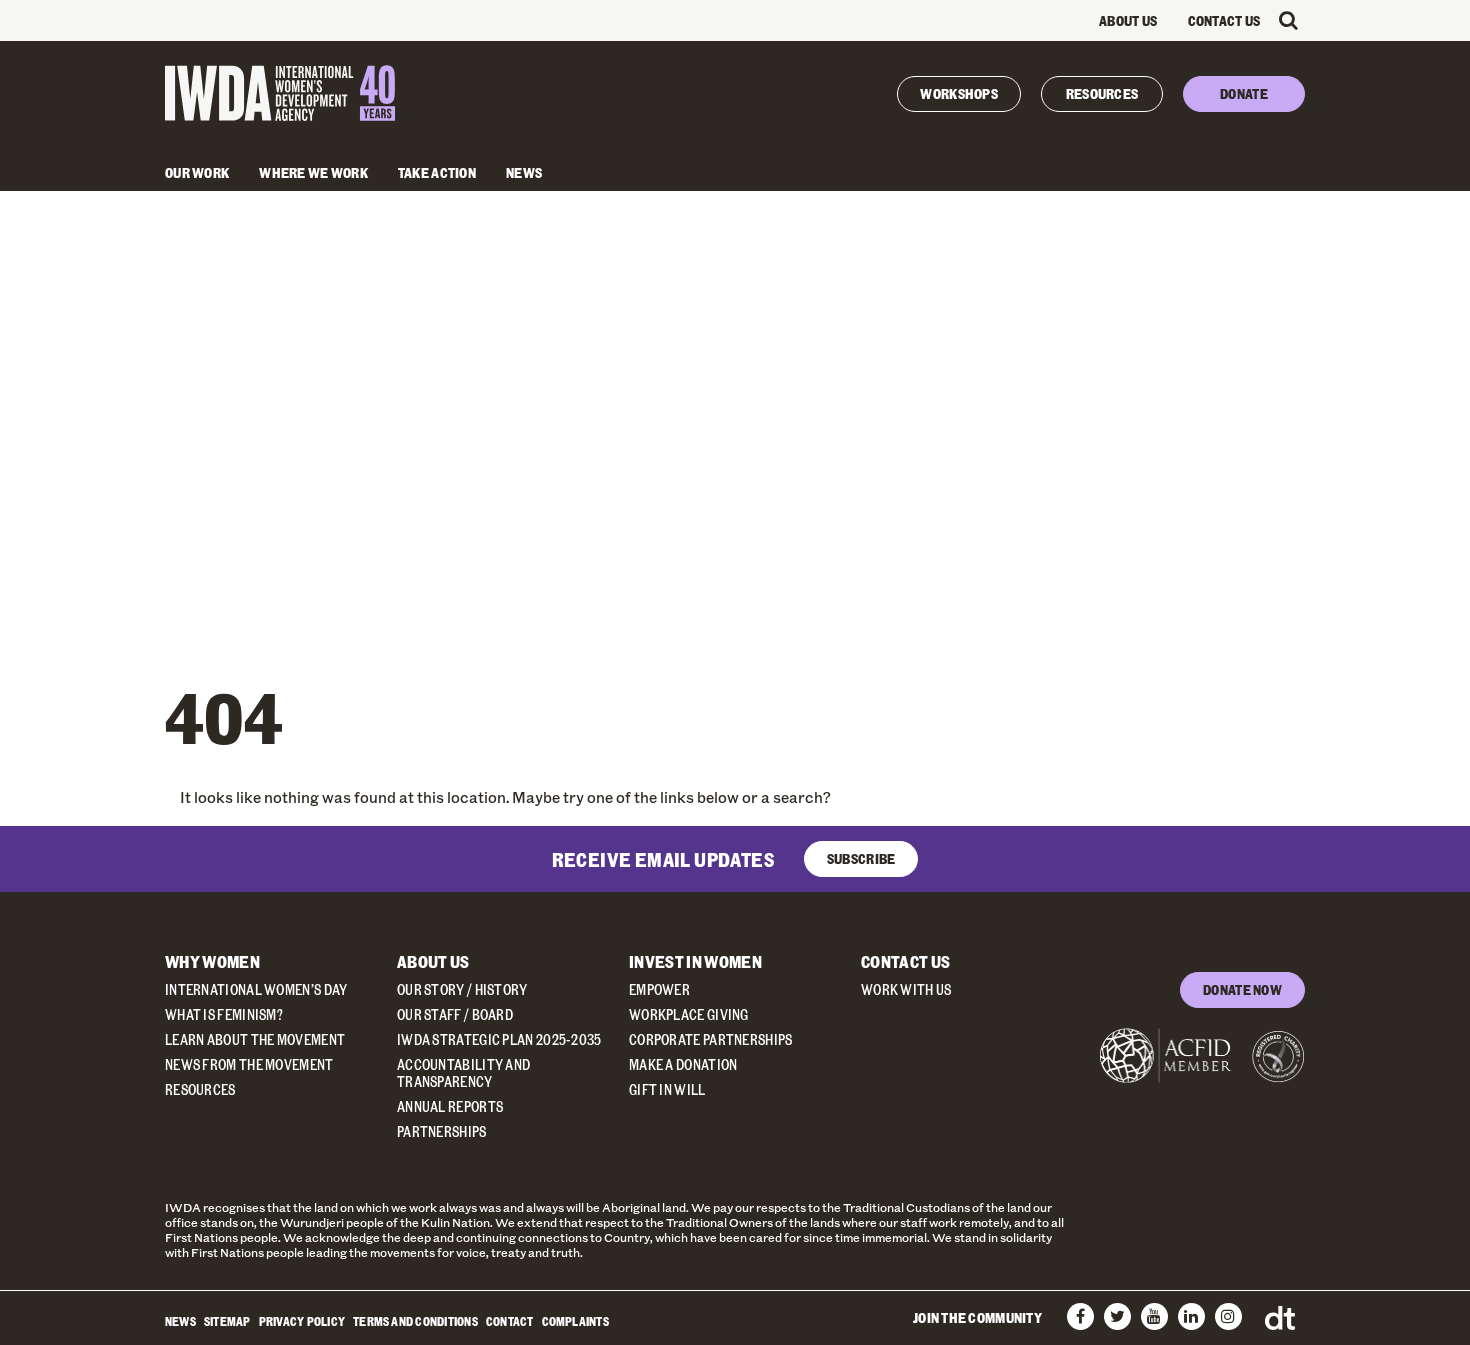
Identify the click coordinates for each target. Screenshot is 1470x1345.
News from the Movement (249, 1064)
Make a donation (683, 1064)
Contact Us (1224, 20)
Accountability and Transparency (463, 1073)
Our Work (197, 172)
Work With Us (906, 989)
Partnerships (442, 1131)
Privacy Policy (302, 1321)
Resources (1102, 93)
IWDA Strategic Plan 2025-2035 (499, 1039)
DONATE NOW (1242, 989)
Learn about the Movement (255, 1039)
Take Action (437, 172)
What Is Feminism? (224, 1014)
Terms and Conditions (415, 1321)
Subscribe (861, 858)
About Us (1128, 20)
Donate (1244, 93)
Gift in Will (667, 1089)
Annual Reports (450, 1106)
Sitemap (227, 1321)
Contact (510, 1321)
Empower (659, 989)
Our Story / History (462, 989)
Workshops (959, 93)
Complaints (575, 1321)
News (524, 172)
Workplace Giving (689, 1014)
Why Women (212, 961)
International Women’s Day (256, 989)
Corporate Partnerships (711, 1039)
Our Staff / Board (455, 1014)
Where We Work (313, 172)
